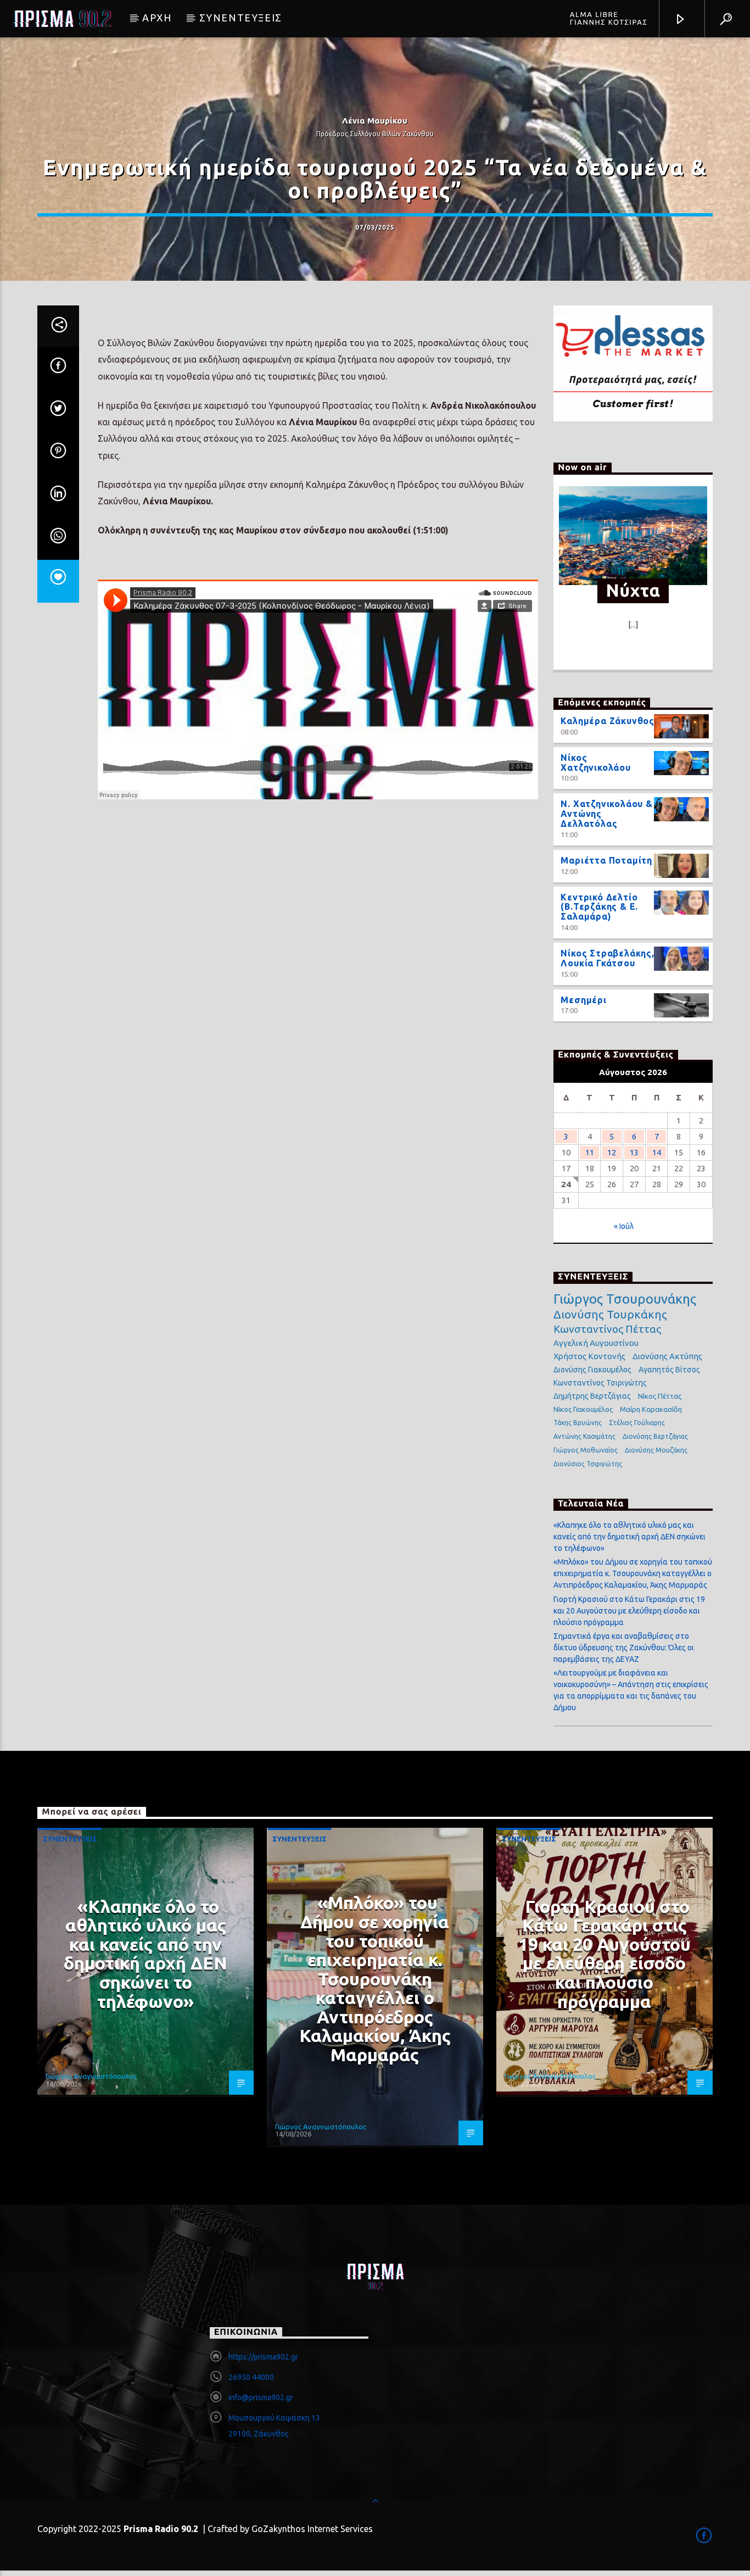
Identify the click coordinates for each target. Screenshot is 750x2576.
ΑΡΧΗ (157, 18)
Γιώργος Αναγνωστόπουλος (91, 2076)
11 (590, 1152)
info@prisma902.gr (261, 2397)
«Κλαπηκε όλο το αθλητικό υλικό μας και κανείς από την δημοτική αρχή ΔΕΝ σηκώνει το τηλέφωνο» (629, 1537)
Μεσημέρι (583, 1000)
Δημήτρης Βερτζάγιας (592, 1396)
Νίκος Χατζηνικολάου (595, 763)
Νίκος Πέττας (660, 1396)
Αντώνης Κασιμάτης (584, 1436)
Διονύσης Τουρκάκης (610, 1314)
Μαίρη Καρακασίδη (651, 1409)
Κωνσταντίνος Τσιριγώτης (600, 1383)
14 (657, 1152)
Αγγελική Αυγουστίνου (596, 1343)
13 (634, 1152)
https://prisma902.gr (263, 2357)
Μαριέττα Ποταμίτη (606, 860)
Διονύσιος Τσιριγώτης (588, 1464)
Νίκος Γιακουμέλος (583, 1409)
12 (612, 1152)
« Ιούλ (624, 1226)
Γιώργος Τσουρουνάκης (625, 1299)
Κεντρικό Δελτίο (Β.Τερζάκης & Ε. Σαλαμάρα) (599, 907)
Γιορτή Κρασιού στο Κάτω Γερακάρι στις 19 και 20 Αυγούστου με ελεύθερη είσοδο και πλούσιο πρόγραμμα (629, 1611)
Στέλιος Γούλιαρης (637, 1423)
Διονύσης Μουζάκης (656, 1450)
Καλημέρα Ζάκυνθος (608, 721)
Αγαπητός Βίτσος (669, 1370)
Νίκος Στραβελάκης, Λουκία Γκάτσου (607, 958)
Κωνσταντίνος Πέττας (607, 1329)
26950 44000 (251, 2377)
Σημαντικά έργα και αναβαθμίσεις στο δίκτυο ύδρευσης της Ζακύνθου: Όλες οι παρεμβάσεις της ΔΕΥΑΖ (624, 1648)
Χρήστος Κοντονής (589, 1356)
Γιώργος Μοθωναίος (586, 1450)
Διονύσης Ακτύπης (667, 1356)
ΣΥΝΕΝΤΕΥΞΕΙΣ (241, 18)
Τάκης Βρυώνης (578, 1423)
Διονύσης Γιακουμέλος (592, 1370)
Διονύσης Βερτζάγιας (655, 1436)
